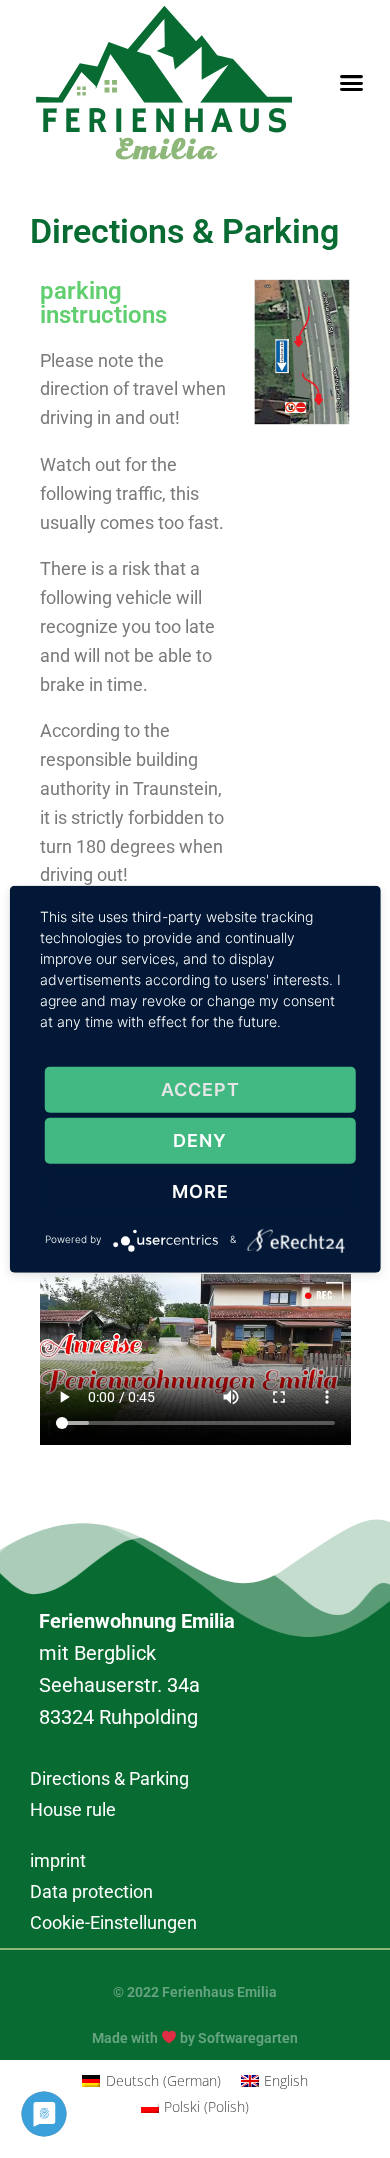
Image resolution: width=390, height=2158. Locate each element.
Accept (200, 1089)
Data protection (91, 1891)
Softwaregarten (248, 2037)
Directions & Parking (109, 1778)
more (200, 1191)
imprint (58, 1860)
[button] (352, 83)
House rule (73, 1809)
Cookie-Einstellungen (113, 1922)
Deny (200, 1140)
